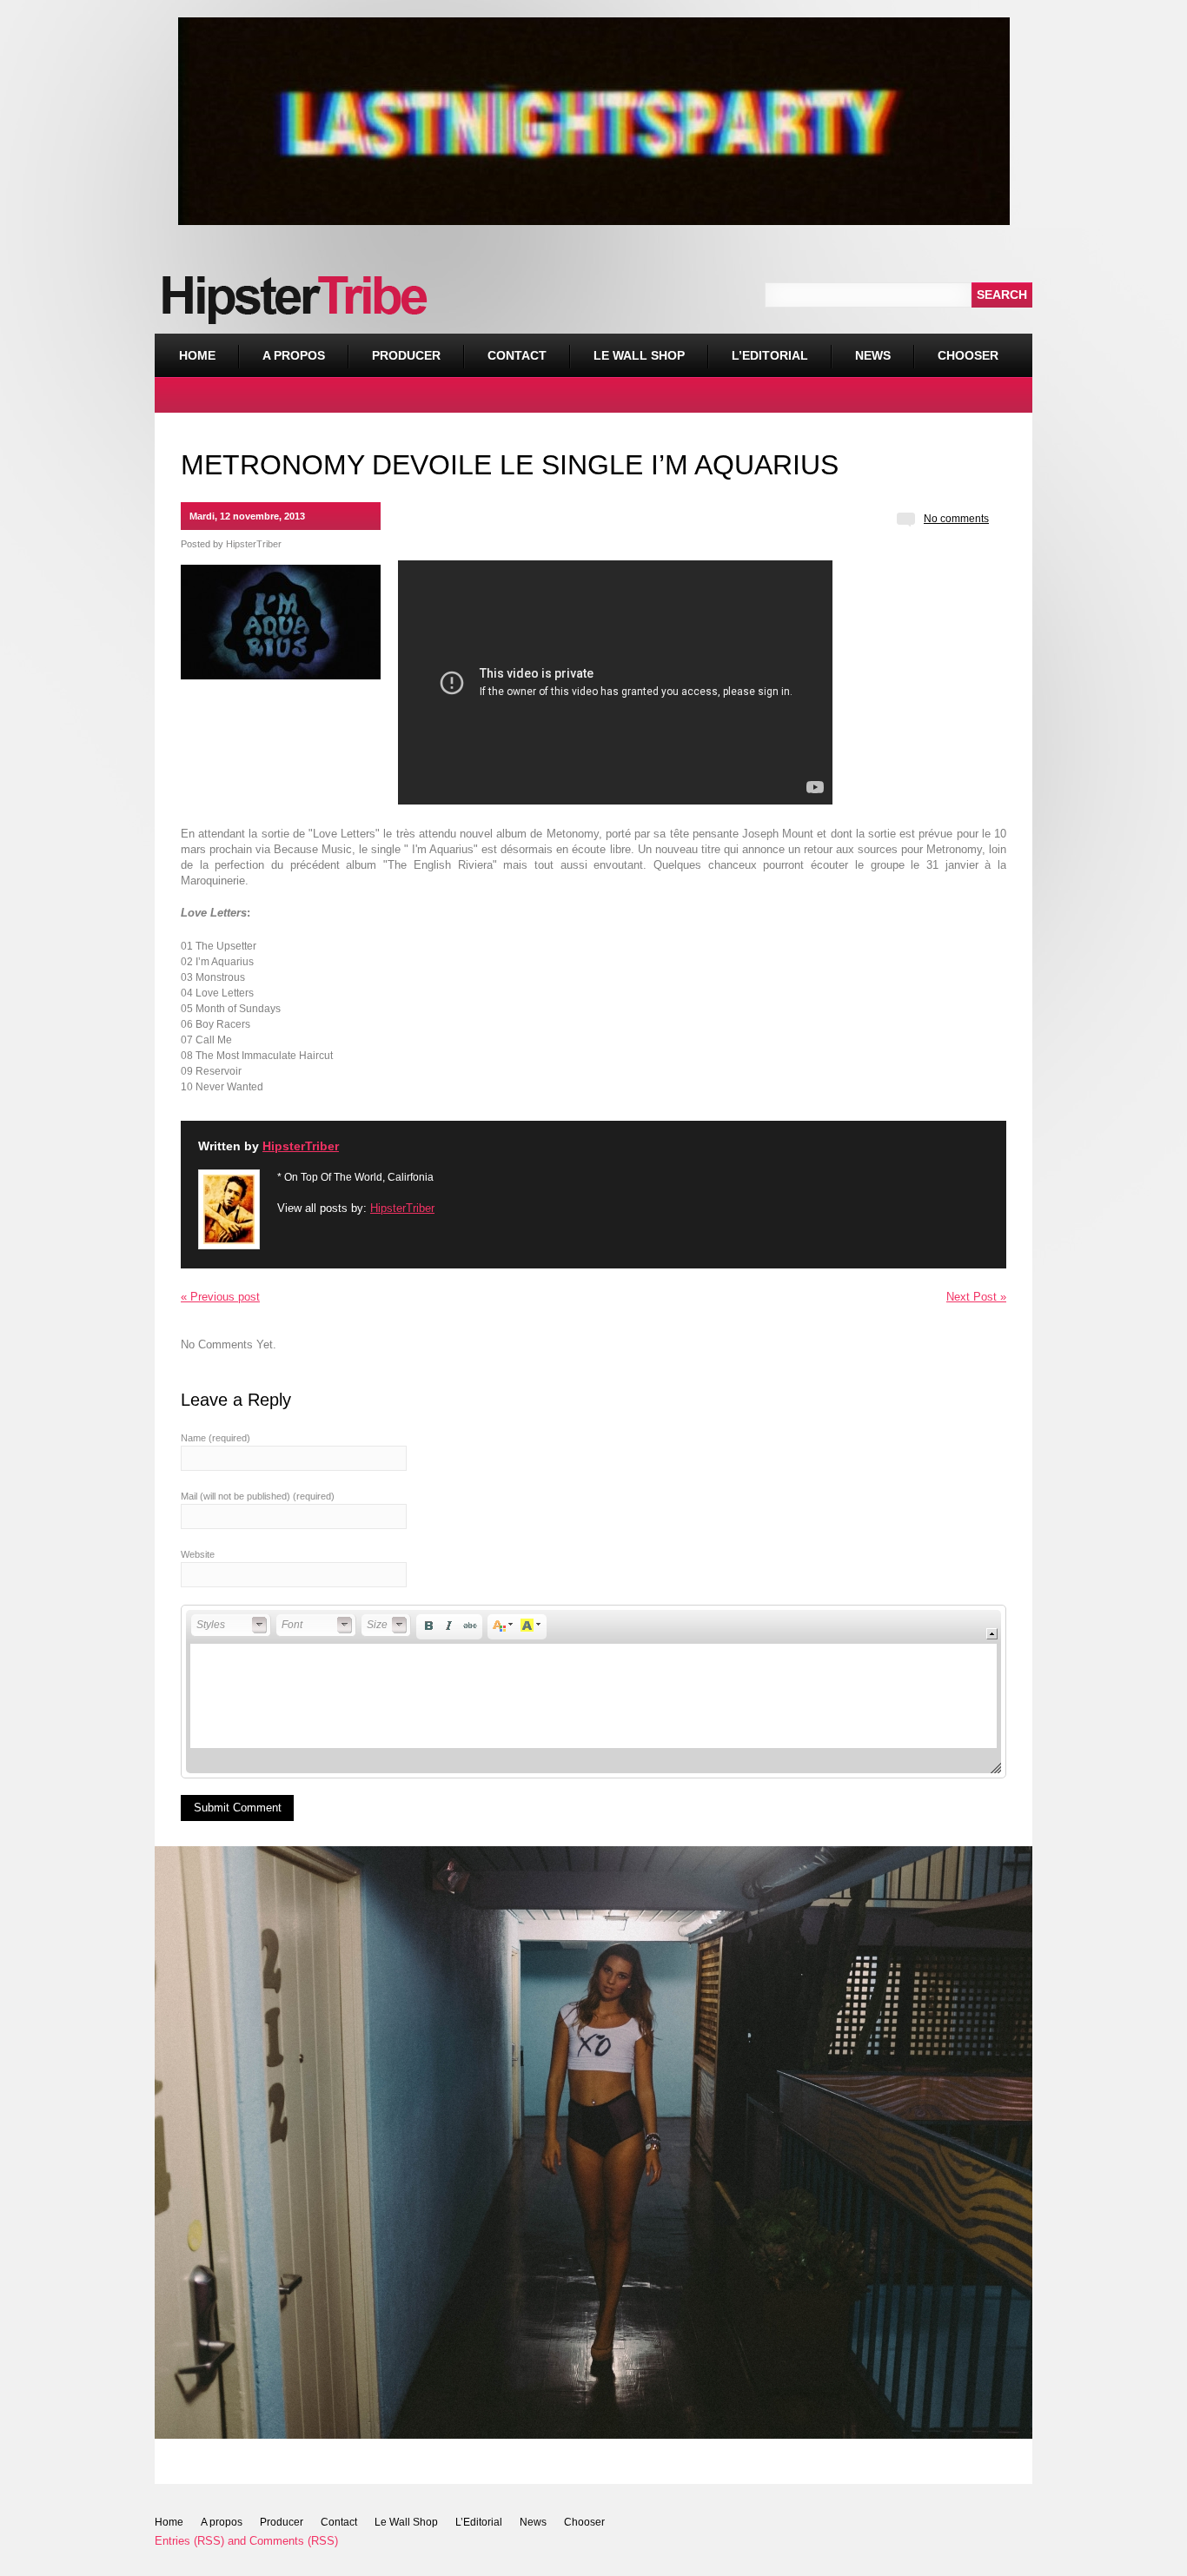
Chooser (956, 348)
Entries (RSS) (189, 2541)
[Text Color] (503, 1626)
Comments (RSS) (294, 2541)
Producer (406, 355)
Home (197, 355)
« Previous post (220, 1297)
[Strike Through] (470, 1626)
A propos (294, 355)
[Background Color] (531, 1626)
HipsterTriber (254, 544)
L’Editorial (770, 355)
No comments (956, 519)
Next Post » (976, 1297)
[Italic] (449, 1626)
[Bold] (428, 1626)
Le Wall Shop (639, 355)
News (873, 355)
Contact (517, 355)
